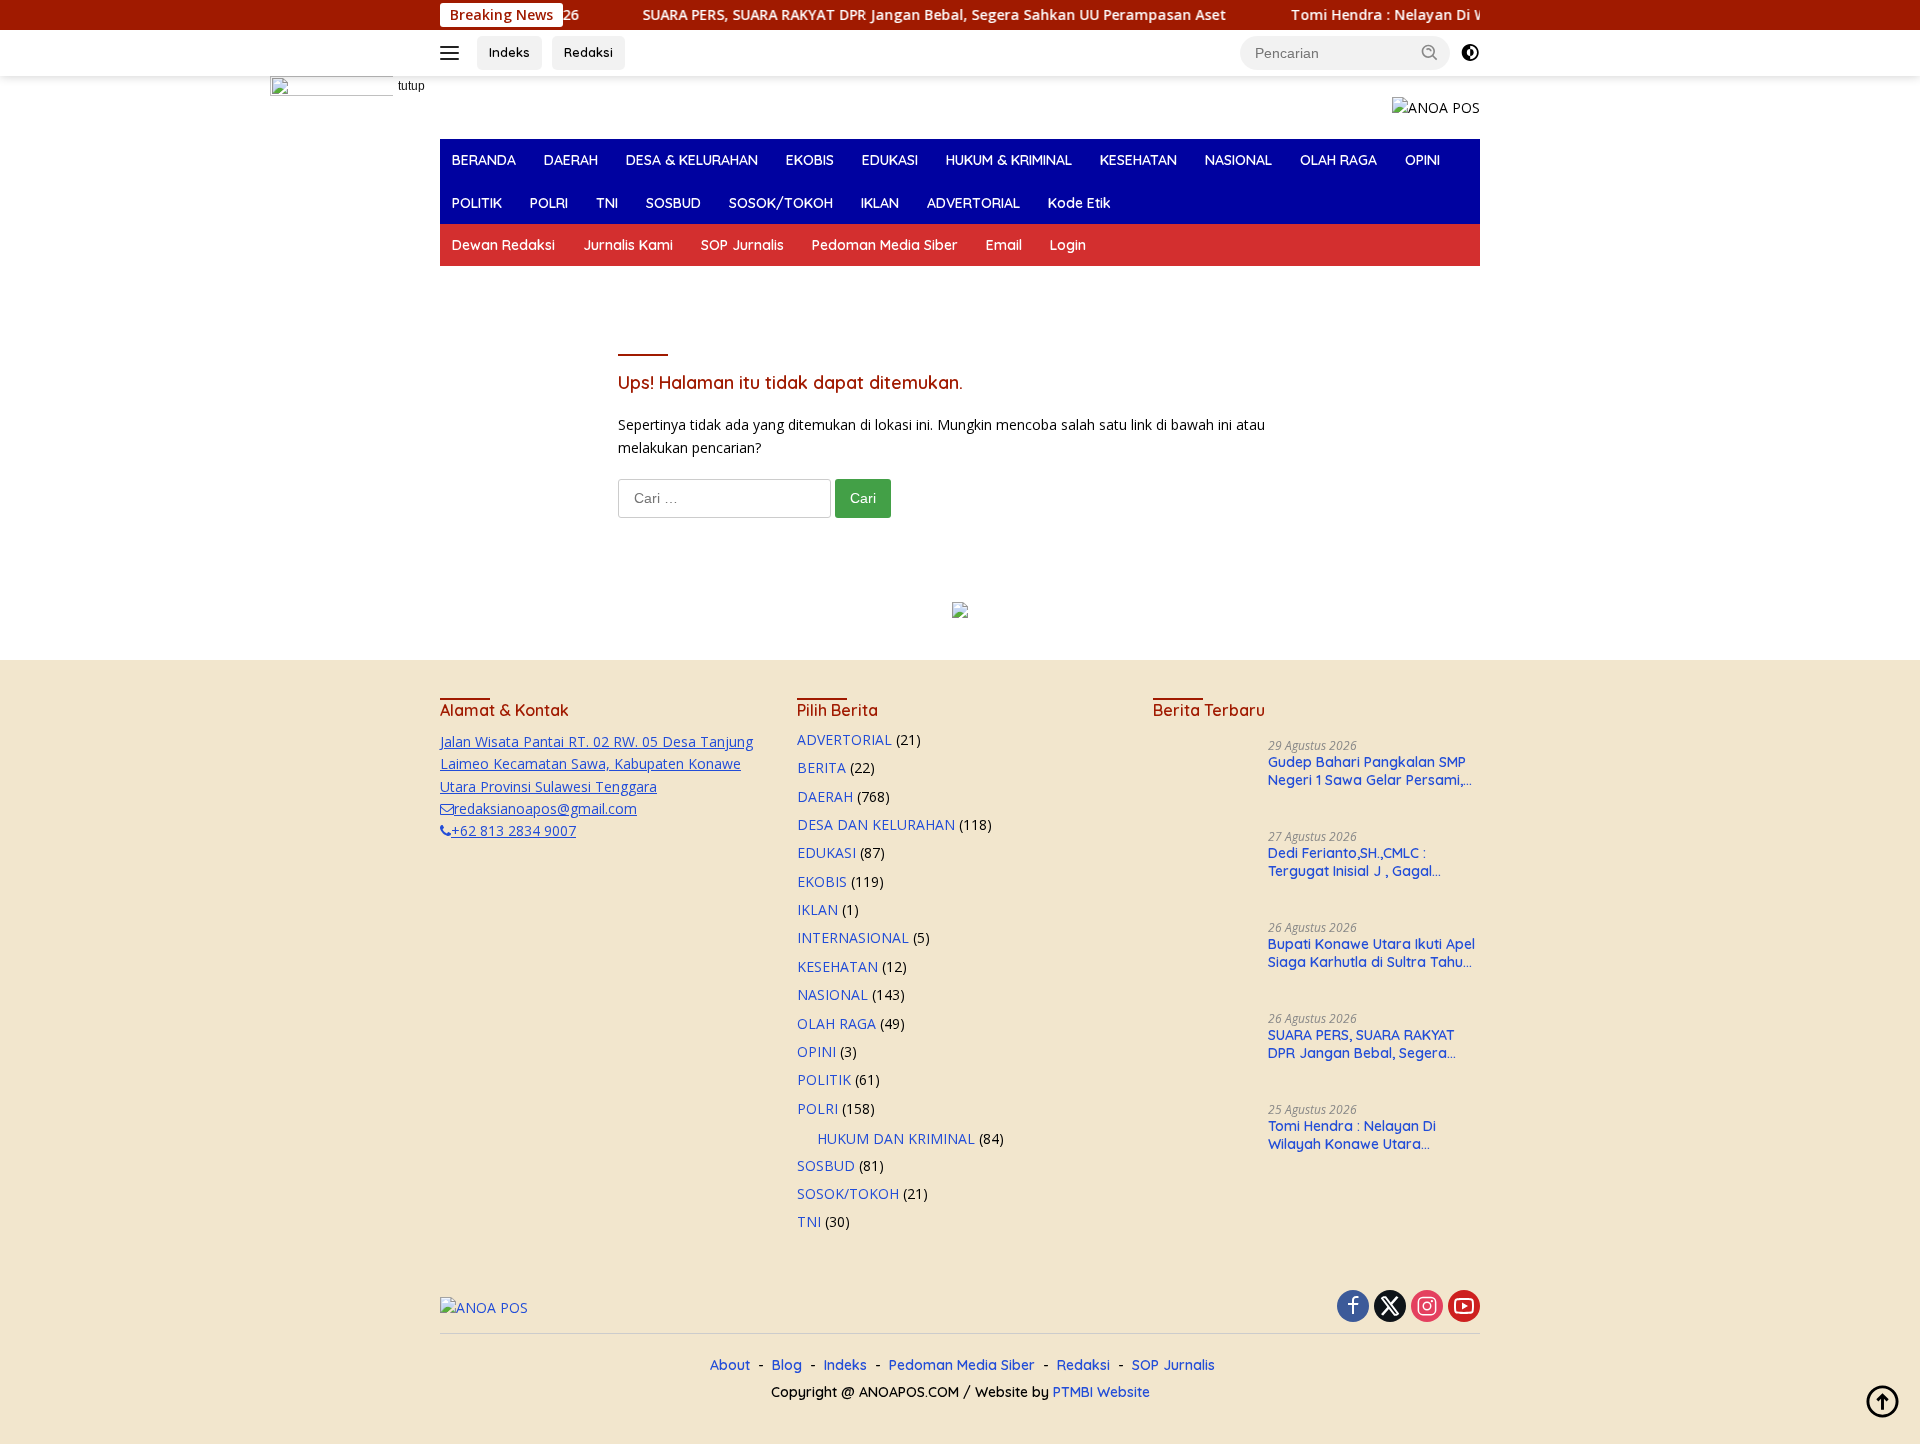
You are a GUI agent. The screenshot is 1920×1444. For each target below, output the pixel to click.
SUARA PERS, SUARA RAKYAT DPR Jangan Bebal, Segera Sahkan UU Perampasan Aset (877, 15)
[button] (1430, 52)
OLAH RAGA (1338, 160)
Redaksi (588, 52)
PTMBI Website (1101, 1392)
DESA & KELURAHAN (692, 160)
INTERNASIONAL (853, 937)
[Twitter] (1390, 1307)
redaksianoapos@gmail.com (545, 808)
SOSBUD (673, 203)
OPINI (1422, 160)
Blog (787, 1365)
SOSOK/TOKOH (781, 203)
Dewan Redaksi (503, 245)
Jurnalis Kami (628, 245)
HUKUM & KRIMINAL (1009, 160)
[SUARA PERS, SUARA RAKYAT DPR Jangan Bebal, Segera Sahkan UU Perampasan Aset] (1203, 1049)
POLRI (549, 203)
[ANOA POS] (1436, 106)
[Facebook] (1353, 1307)
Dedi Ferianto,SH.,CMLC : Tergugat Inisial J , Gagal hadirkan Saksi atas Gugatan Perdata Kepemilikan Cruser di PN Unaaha (1369, 862)
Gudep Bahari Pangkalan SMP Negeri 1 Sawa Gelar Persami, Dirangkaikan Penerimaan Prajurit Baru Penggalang (1367, 771)
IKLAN (880, 203)
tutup (411, 86)
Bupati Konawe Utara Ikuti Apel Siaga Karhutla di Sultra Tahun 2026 (1371, 953)
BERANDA (484, 160)
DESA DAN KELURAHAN (876, 824)
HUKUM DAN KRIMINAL (896, 1138)
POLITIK (477, 203)
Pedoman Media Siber (885, 245)
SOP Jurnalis (742, 245)
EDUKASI (890, 160)
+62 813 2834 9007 (513, 830)
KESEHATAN (1138, 160)
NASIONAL (1238, 160)
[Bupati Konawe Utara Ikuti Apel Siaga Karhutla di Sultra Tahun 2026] (1203, 958)
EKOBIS (810, 160)
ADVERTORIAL (973, 203)
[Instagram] (1427, 1307)
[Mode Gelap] (1470, 53)
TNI (607, 203)
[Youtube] (1464, 1307)
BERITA (821, 767)
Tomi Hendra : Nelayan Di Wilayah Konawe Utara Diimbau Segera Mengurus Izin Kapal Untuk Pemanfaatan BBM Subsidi (1373, 1135)
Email (1004, 245)
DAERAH (571, 160)
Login (1068, 245)
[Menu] (453, 53)
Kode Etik (1079, 203)
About (730, 1365)
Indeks (509, 52)
